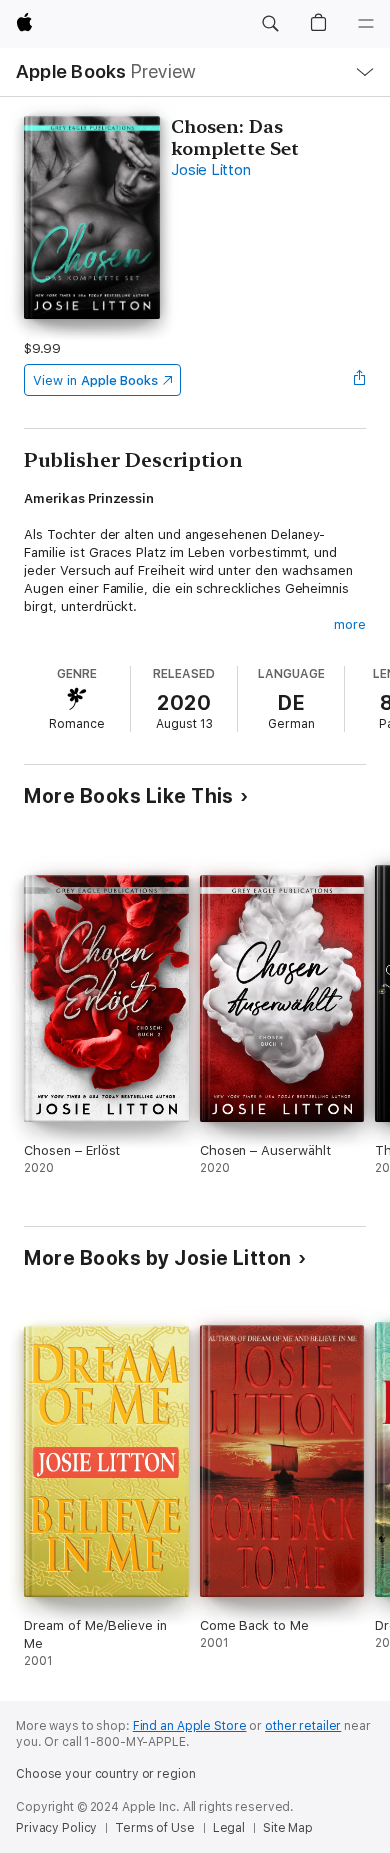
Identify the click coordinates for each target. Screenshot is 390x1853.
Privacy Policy (56, 1828)
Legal (229, 1828)
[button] (270, 24)
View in (95, 380)
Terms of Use (155, 1828)
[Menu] (366, 24)
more (350, 624)
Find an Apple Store (190, 1726)
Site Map (288, 1828)
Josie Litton (210, 170)
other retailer (303, 1726)
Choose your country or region (106, 1774)
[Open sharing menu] (360, 380)
